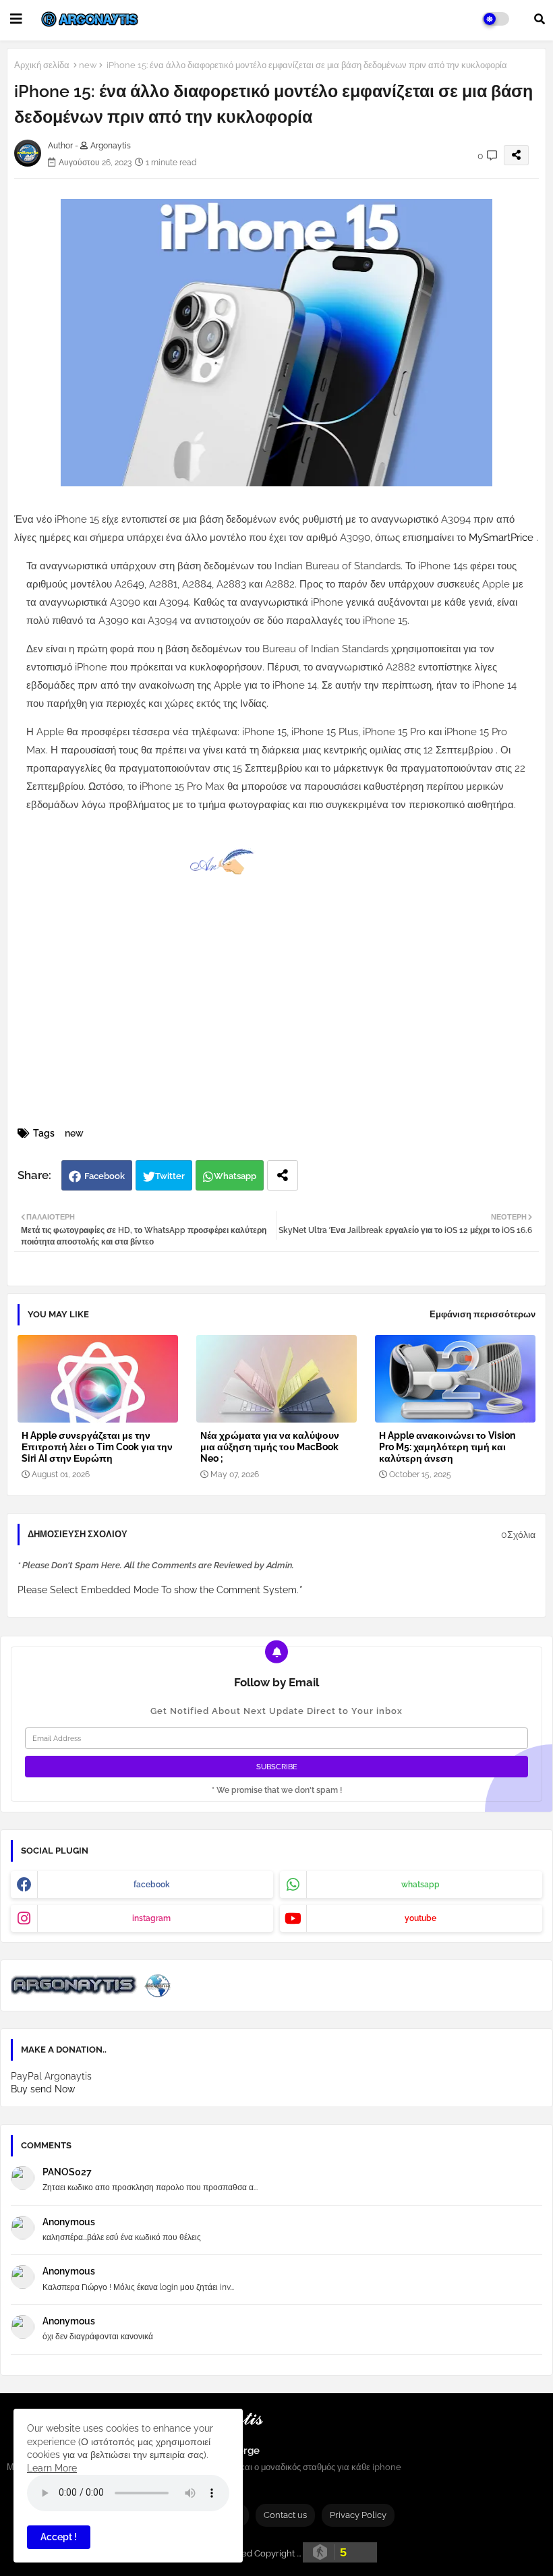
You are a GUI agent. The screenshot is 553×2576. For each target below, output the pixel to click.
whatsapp (420, 1885)
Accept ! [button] (59, 2537)
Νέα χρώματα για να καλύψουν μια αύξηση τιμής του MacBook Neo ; (270, 1447)
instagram (151, 1918)
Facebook (105, 1176)
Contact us (285, 2515)
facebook (152, 1885)
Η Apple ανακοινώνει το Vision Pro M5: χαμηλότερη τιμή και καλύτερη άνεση (447, 1447)
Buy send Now (43, 2089)
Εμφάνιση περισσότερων (483, 1314)
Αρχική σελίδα (42, 65)
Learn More (52, 2468)
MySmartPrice (502, 538)
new (88, 65)
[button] (540, 19)
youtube (420, 1918)
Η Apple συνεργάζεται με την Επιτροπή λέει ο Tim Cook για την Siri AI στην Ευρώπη (97, 1447)
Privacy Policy (358, 2515)
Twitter (170, 1176)
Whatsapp (235, 1176)
